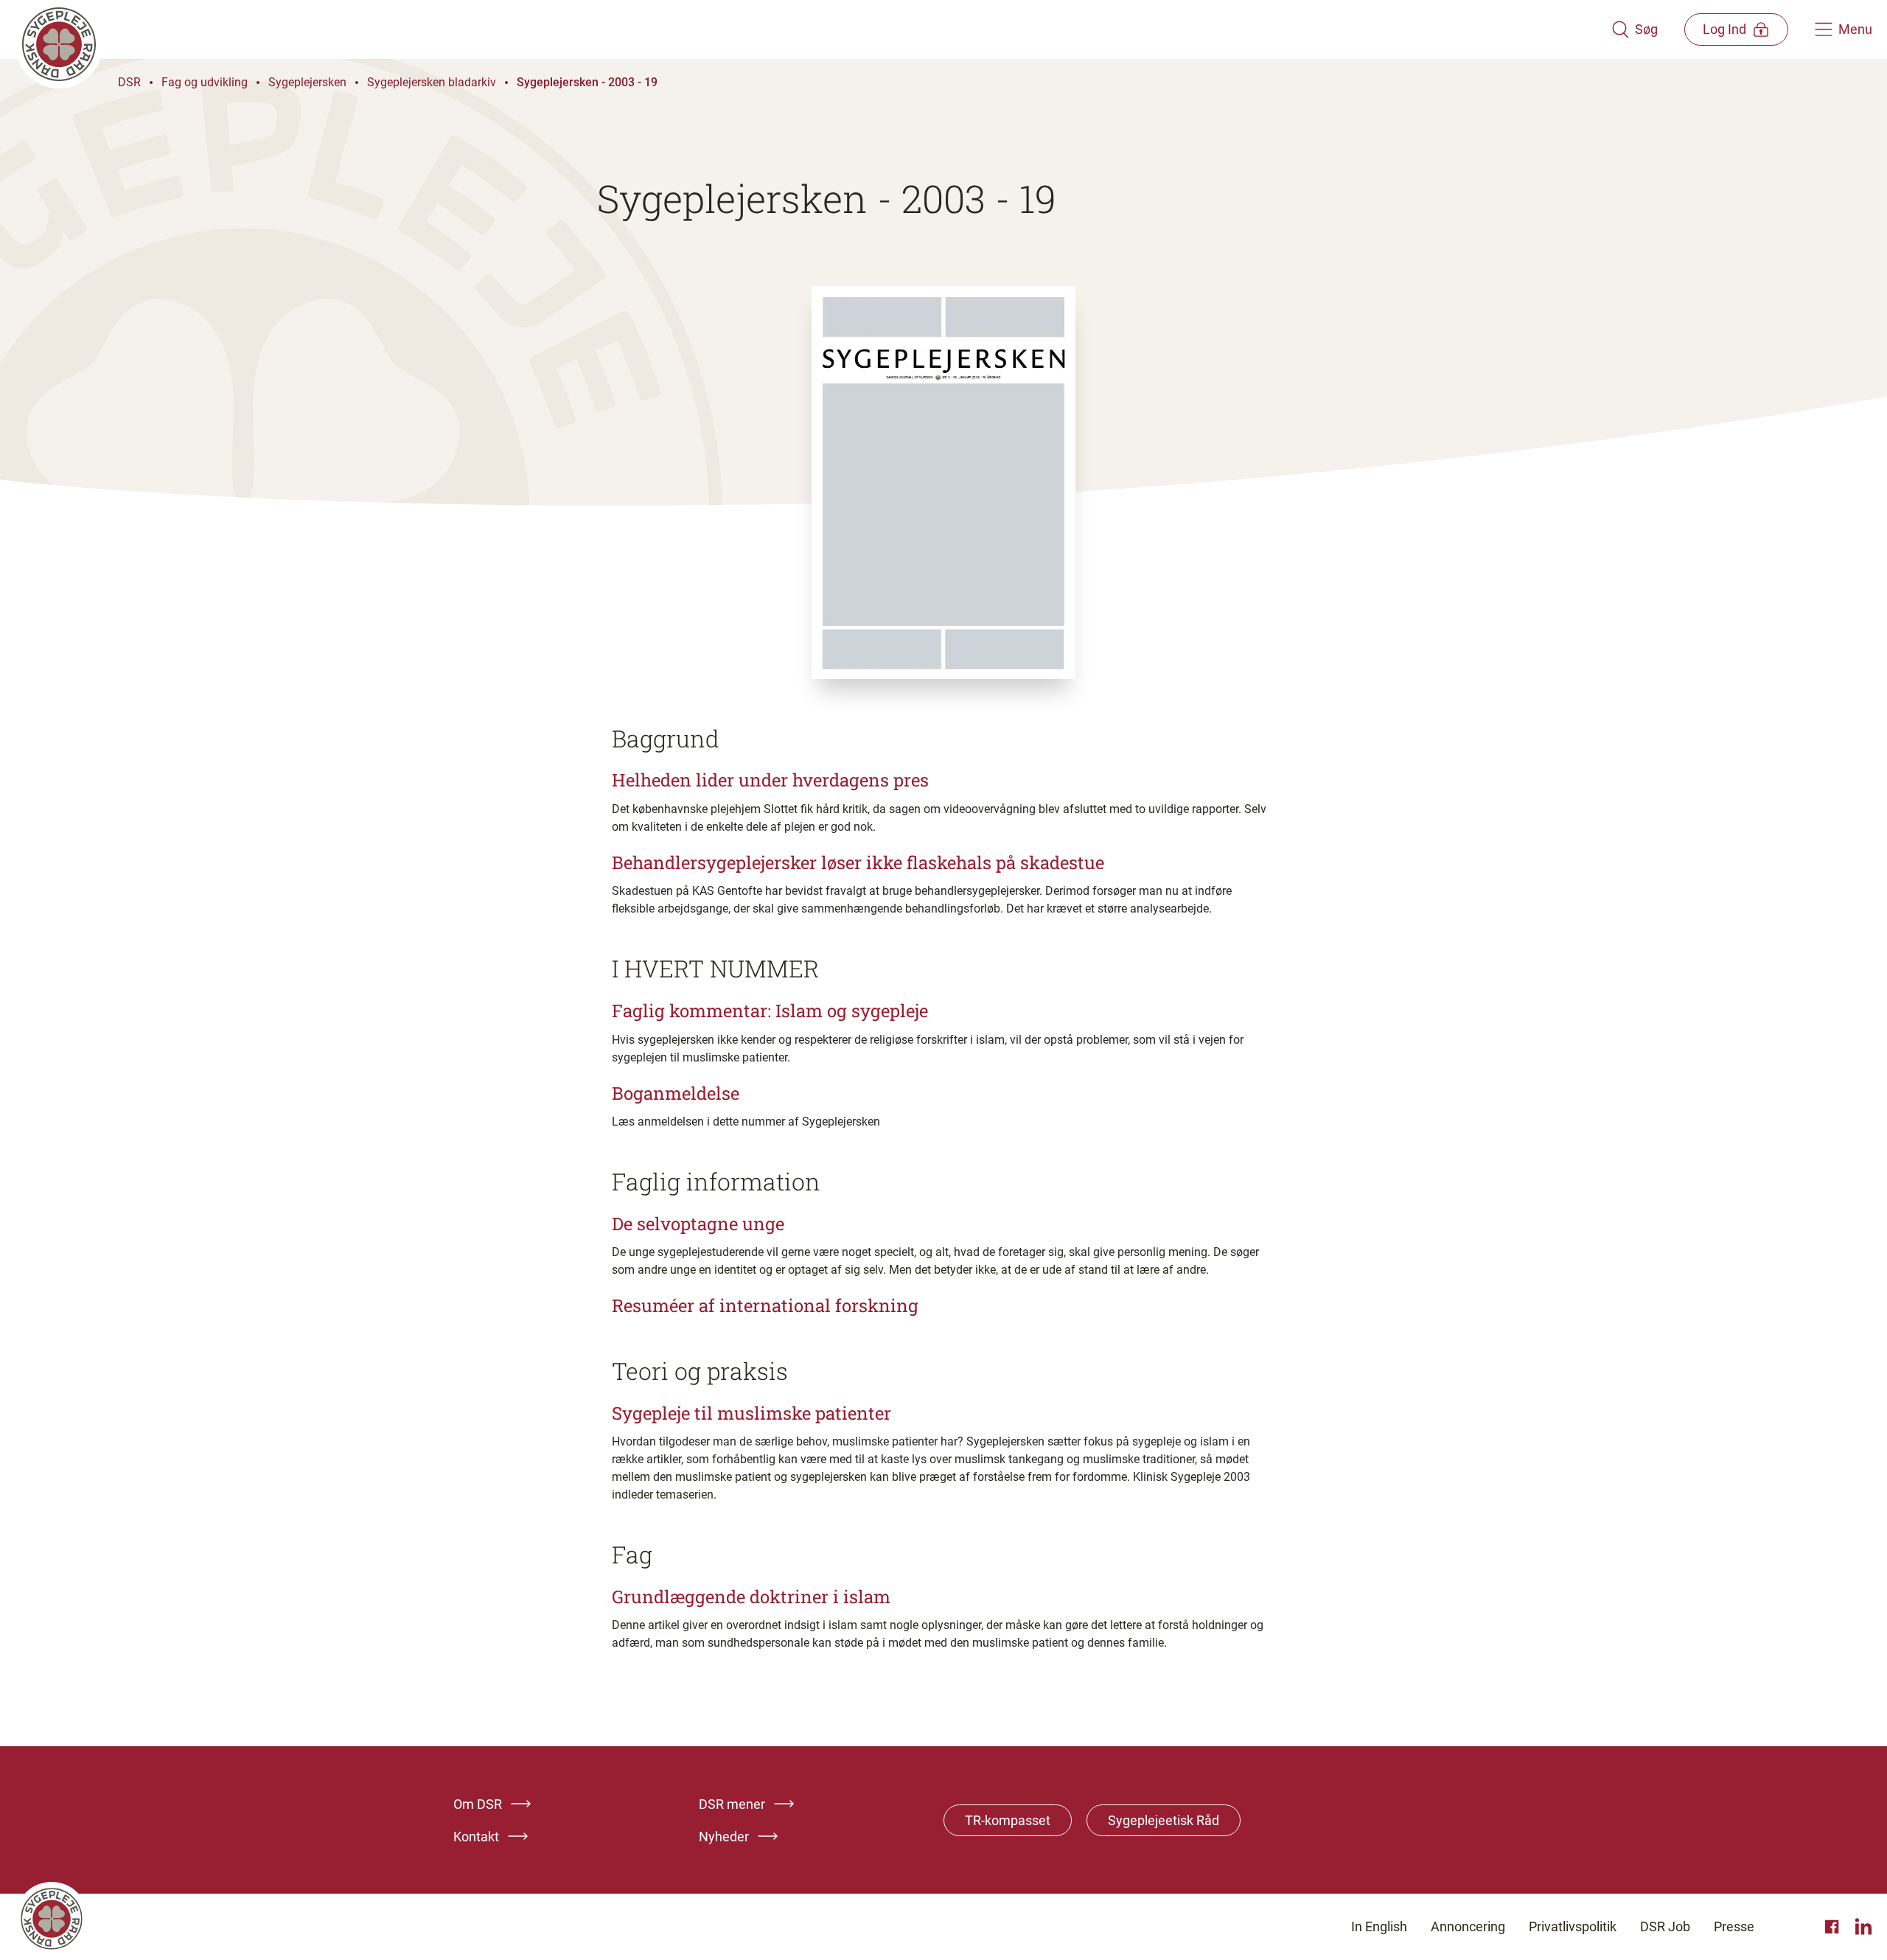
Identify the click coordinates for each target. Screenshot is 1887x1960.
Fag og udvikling (205, 82)
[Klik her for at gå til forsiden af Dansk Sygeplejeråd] (813, 29)
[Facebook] (1834, 1927)
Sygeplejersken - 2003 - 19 (587, 82)
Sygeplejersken (307, 82)
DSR (129, 82)
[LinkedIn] (1863, 1927)
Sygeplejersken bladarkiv (432, 82)
